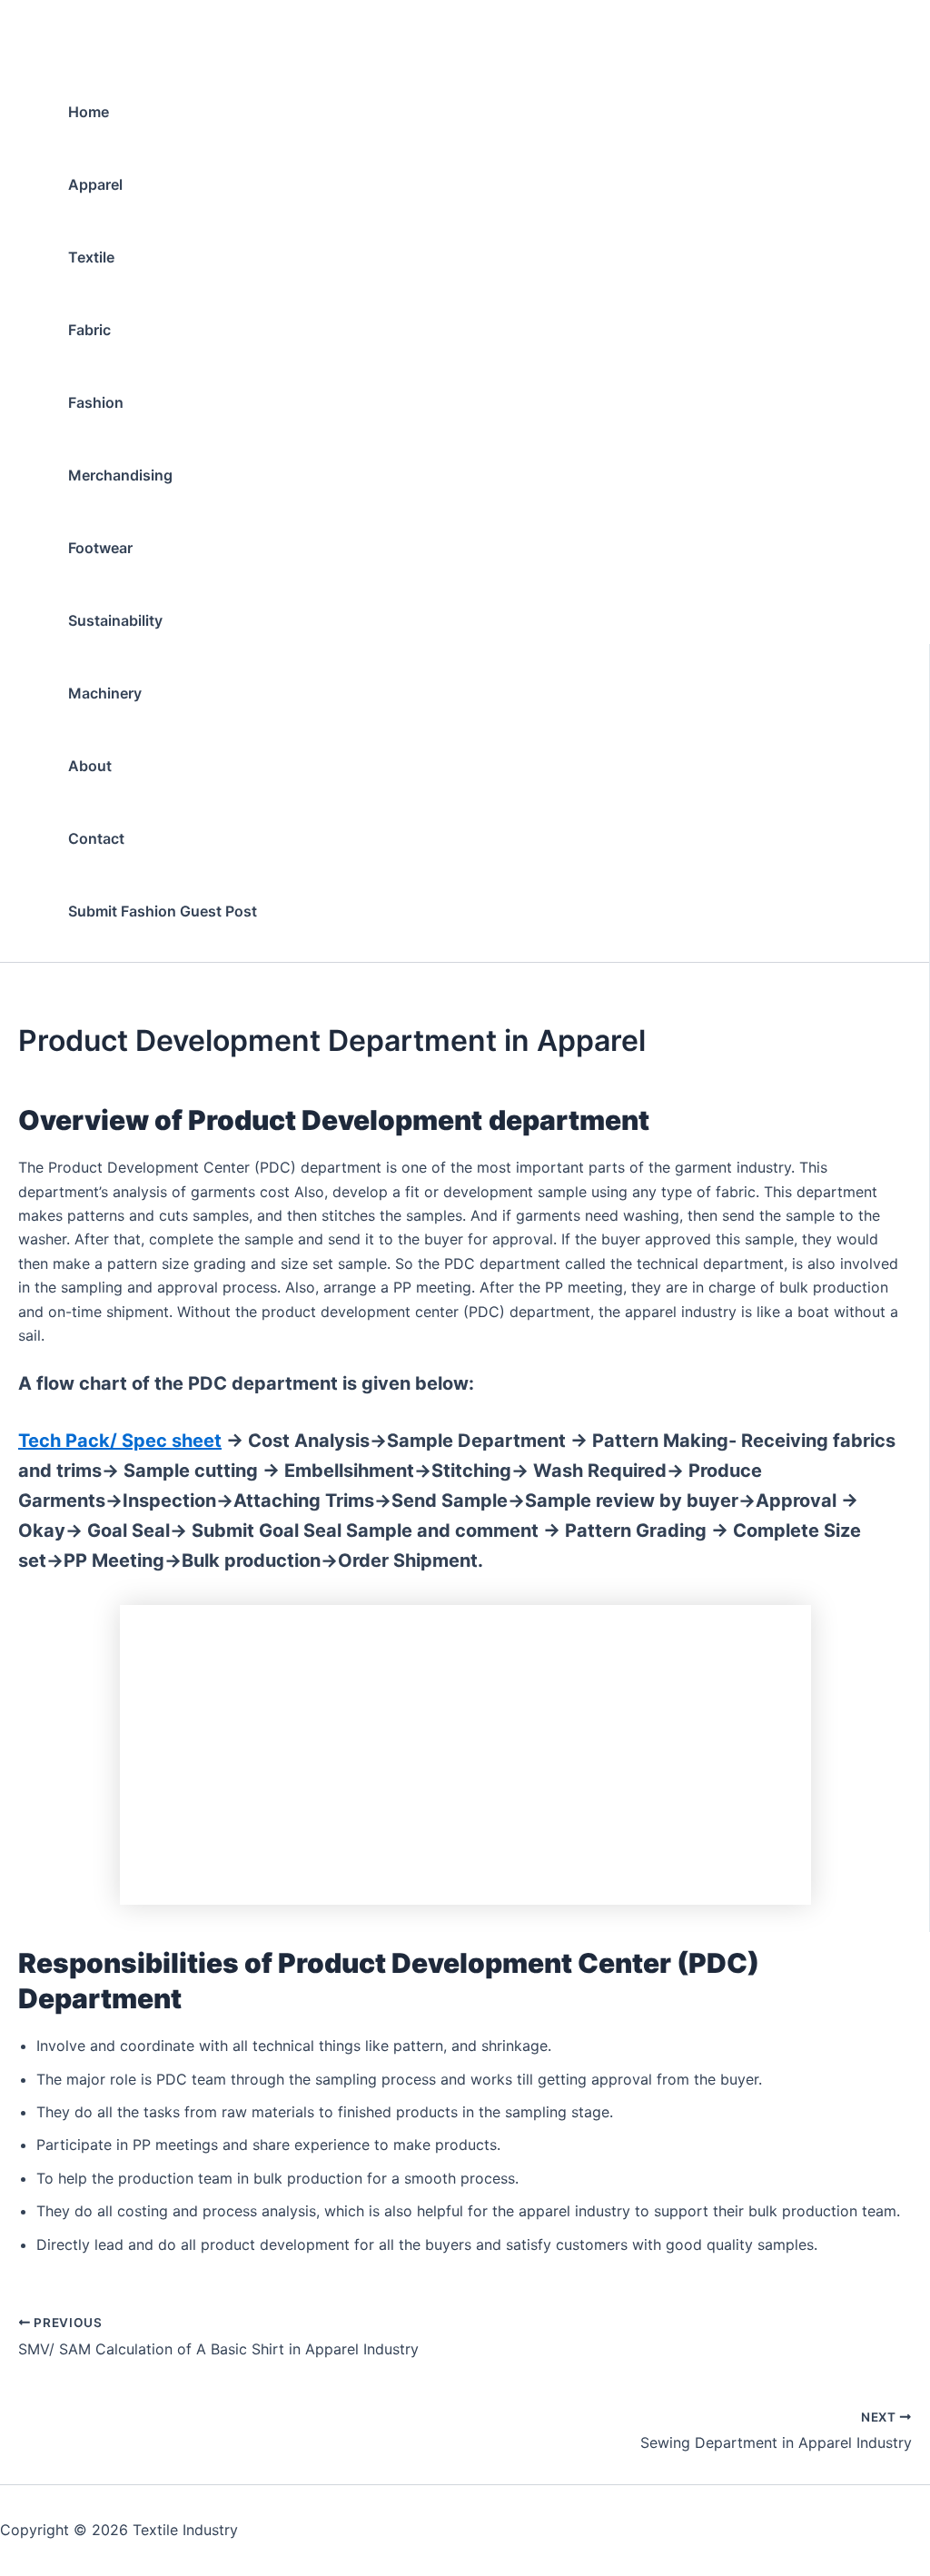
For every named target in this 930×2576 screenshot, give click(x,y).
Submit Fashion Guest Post (163, 911)
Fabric (89, 330)
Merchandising (120, 475)
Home (89, 112)
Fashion (96, 402)
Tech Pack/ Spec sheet (120, 1441)
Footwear (100, 548)
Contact (96, 838)
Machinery (105, 693)
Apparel (95, 184)
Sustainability (115, 620)
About (90, 766)
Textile (91, 257)
